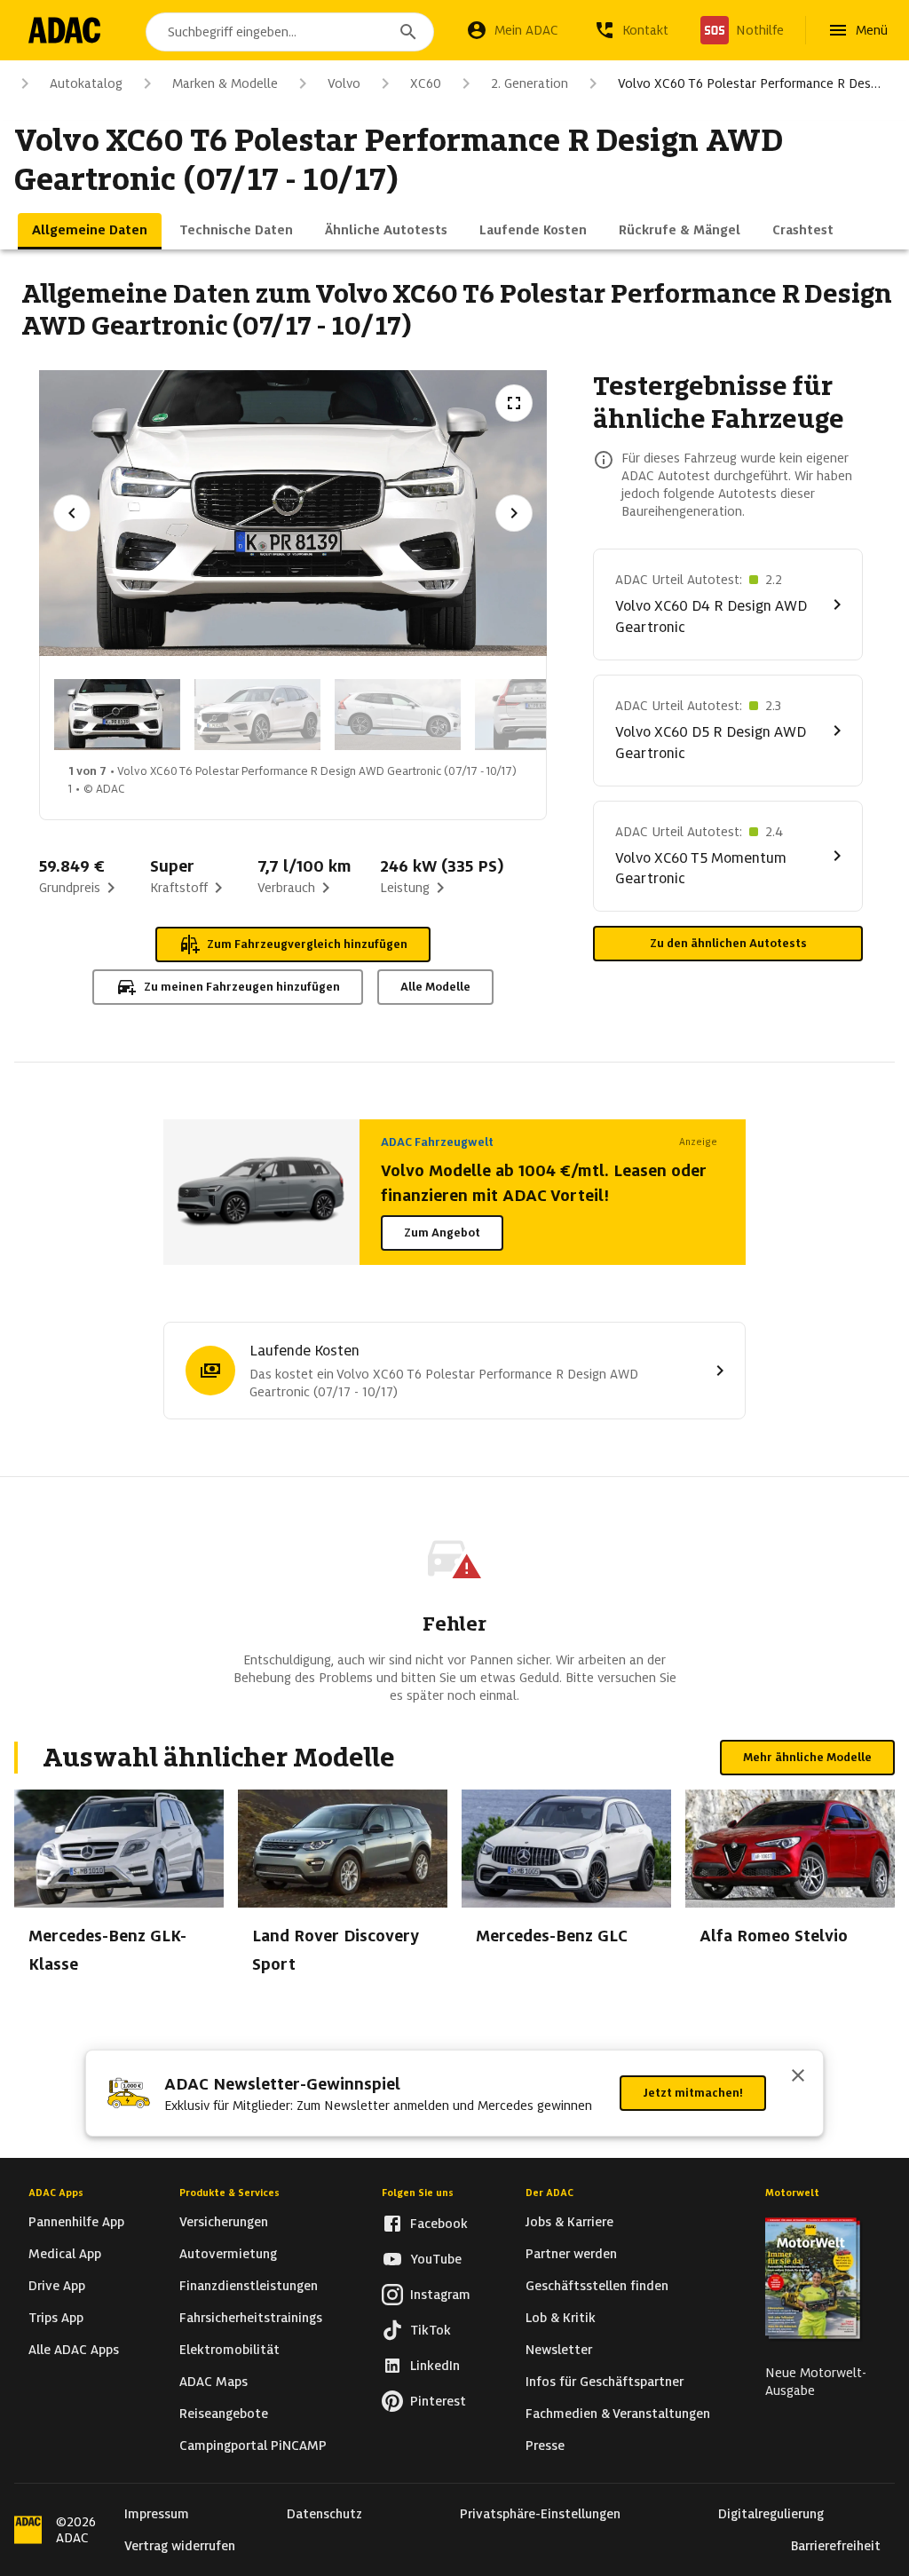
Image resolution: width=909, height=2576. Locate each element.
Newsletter (559, 2350)
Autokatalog (86, 83)
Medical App (65, 2254)
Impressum (157, 2514)
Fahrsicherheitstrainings (251, 2318)
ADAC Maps (213, 2382)
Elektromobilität (229, 2350)
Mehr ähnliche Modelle (807, 1757)
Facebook (439, 2224)
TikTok (431, 2330)
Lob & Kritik (561, 2318)
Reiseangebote (224, 2414)
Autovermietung (228, 2254)
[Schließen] (798, 2077)
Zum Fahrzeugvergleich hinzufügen (307, 944)
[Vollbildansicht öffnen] (514, 403)
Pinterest (438, 2401)
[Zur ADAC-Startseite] (64, 30)
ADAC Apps (56, 2193)
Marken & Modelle (225, 83)
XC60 (426, 83)
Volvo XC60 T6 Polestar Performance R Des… (749, 83)
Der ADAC (549, 2193)
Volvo (344, 83)
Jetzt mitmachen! (693, 2093)
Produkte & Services (229, 2193)
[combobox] (290, 32)
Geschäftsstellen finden (597, 2286)
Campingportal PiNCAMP (253, 2446)
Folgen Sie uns (418, 2193)
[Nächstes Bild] (514, 513)
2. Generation (530, 83)
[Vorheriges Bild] (72, 513)
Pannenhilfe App (76, 2222)
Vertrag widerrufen (180, 2546)
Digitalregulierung (771, 2514)
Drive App (57, 2286)
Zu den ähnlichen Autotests (728, 943)
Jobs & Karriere (569, 2222)
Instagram (440, 2295)
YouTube (436, 2259)
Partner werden (571, 2254)
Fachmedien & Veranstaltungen (618, 2414)
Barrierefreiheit (836, 2546)
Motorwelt (792, 2193)
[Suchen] (408, 32)
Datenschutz (324, 2514)
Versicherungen (224, 2222)
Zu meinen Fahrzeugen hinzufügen (242, 987)
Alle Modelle (435, 987)
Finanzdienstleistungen (249, 2286)
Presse (545, 2446)
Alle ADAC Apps (74, 2350)
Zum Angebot (442, 1233)
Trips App (56, 2318)
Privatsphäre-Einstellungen (540, 2514)
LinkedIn (435, 2366)
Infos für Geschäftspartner (605, 2382)
